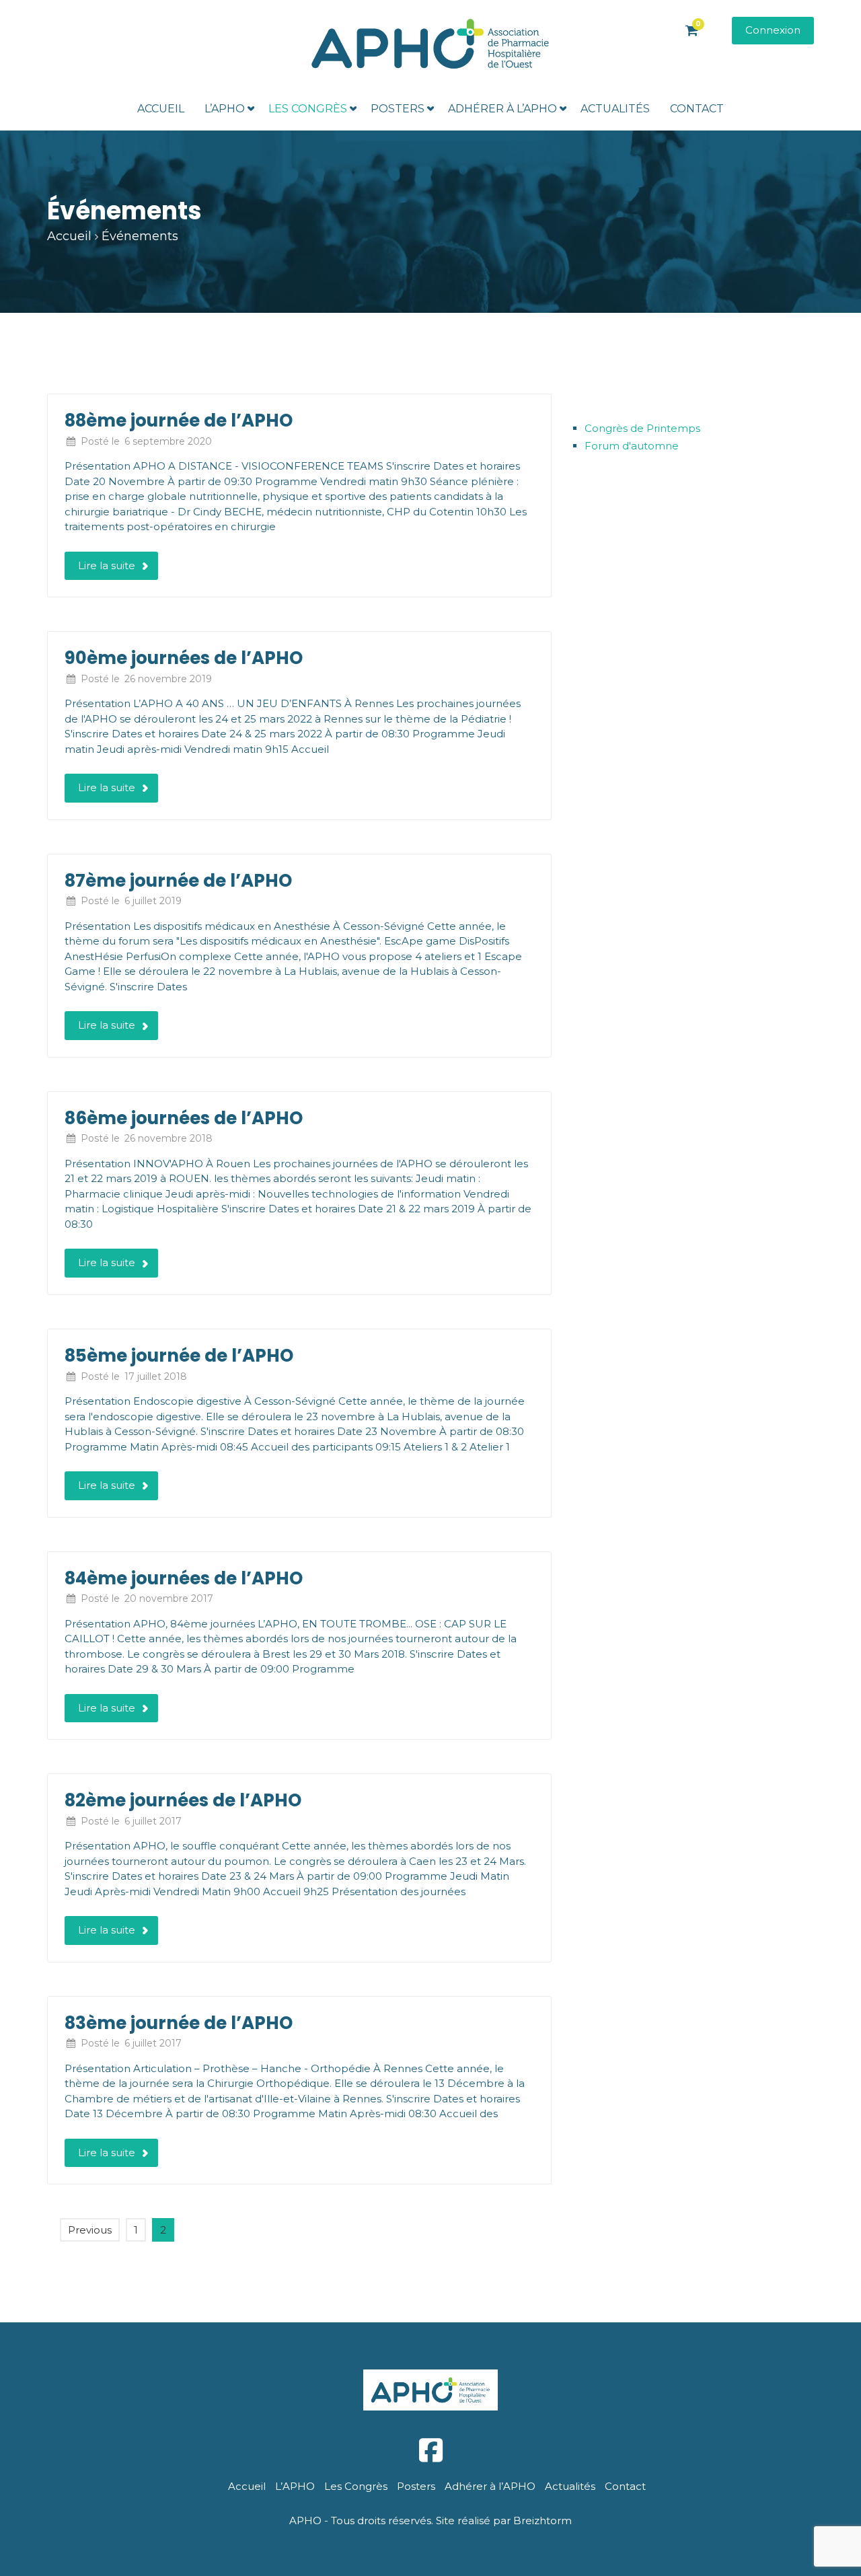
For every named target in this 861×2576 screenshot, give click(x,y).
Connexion (773, 30)
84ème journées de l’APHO (184, 1578)
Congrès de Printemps (642, 428)
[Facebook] (430, 2451)
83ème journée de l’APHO (179, 2023)
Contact (697, 109)
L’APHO (225, 109)
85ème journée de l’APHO (179, 1356)
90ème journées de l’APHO (184, 658)
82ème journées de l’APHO (183, 1800)
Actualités (615, 109)
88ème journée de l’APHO (179, 420)
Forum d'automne (632, 446)
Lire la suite (107, 565)
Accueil (161, 109)
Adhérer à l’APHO (502, 109)
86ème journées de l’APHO (184, 1118)
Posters (398, 109)
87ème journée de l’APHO (178, 881)
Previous (90, 2230)
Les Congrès (308, 109)
